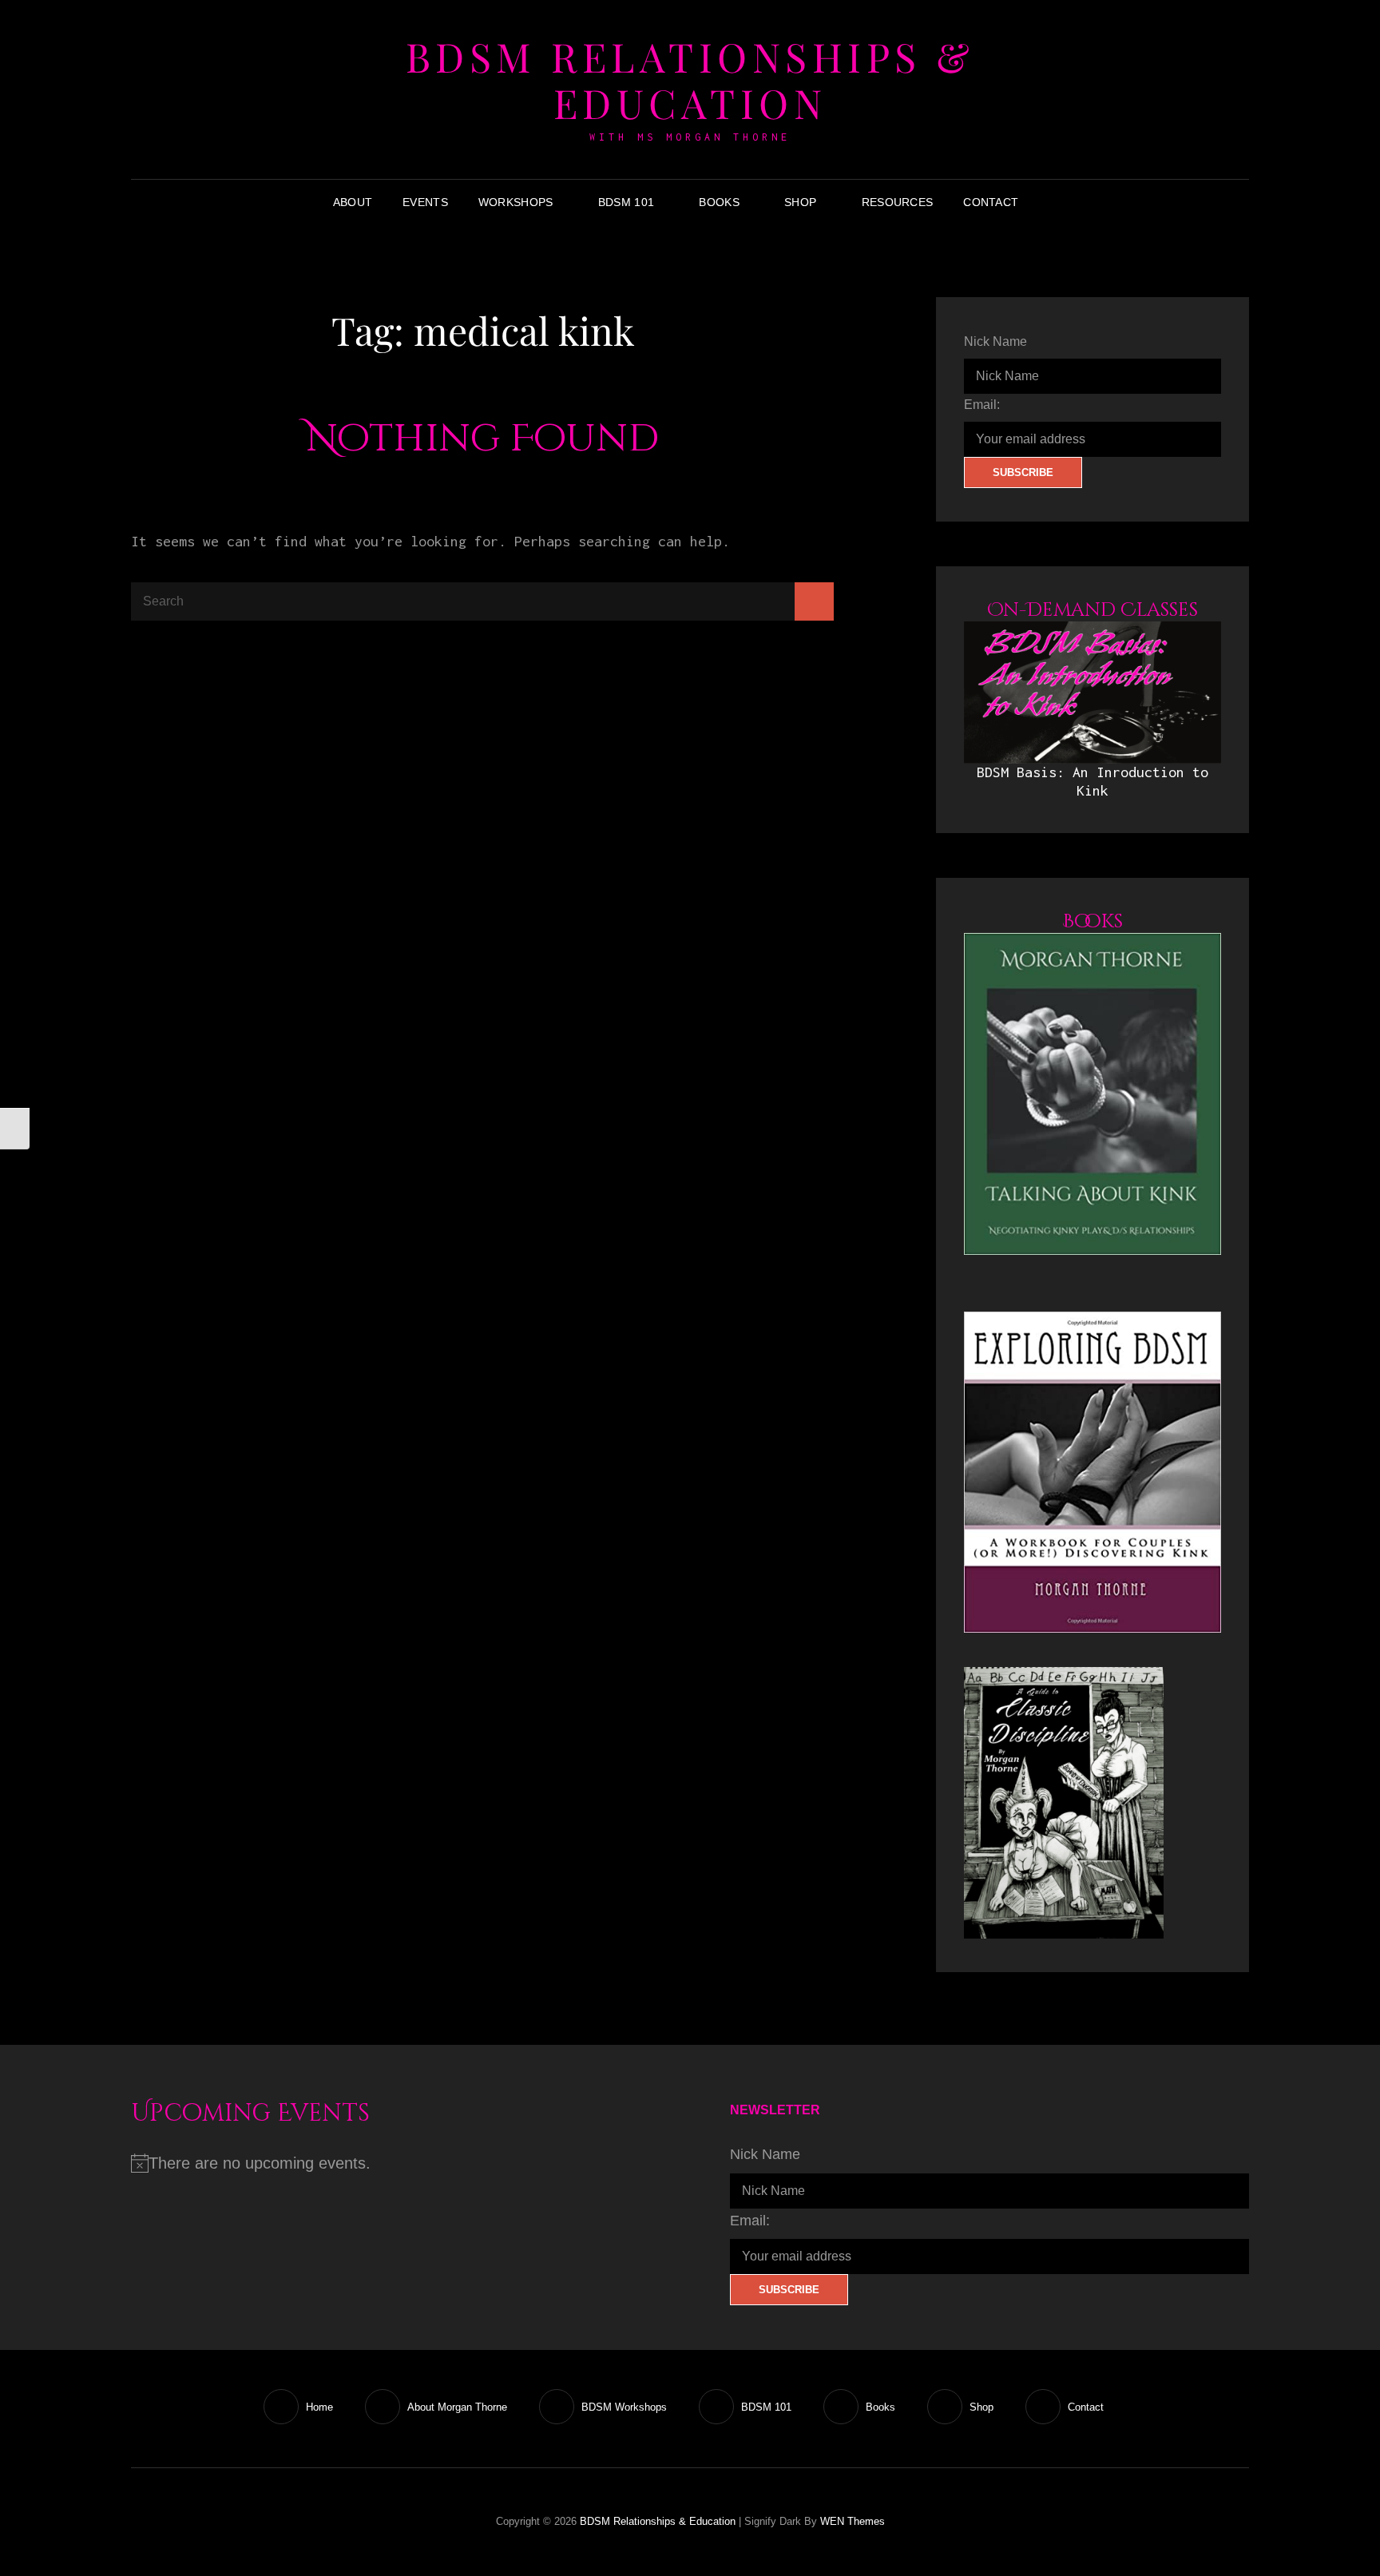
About (353, 202)
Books (719, 202)
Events (425, 202)
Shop (800, 202)
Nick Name (995, 341)
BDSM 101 (626, 202)
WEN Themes (853, 2521)
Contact (991, 202)
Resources (898, 202)
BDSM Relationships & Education (690, 79)
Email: (982, 405)
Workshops (516, 202)
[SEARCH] (1045, 202)
